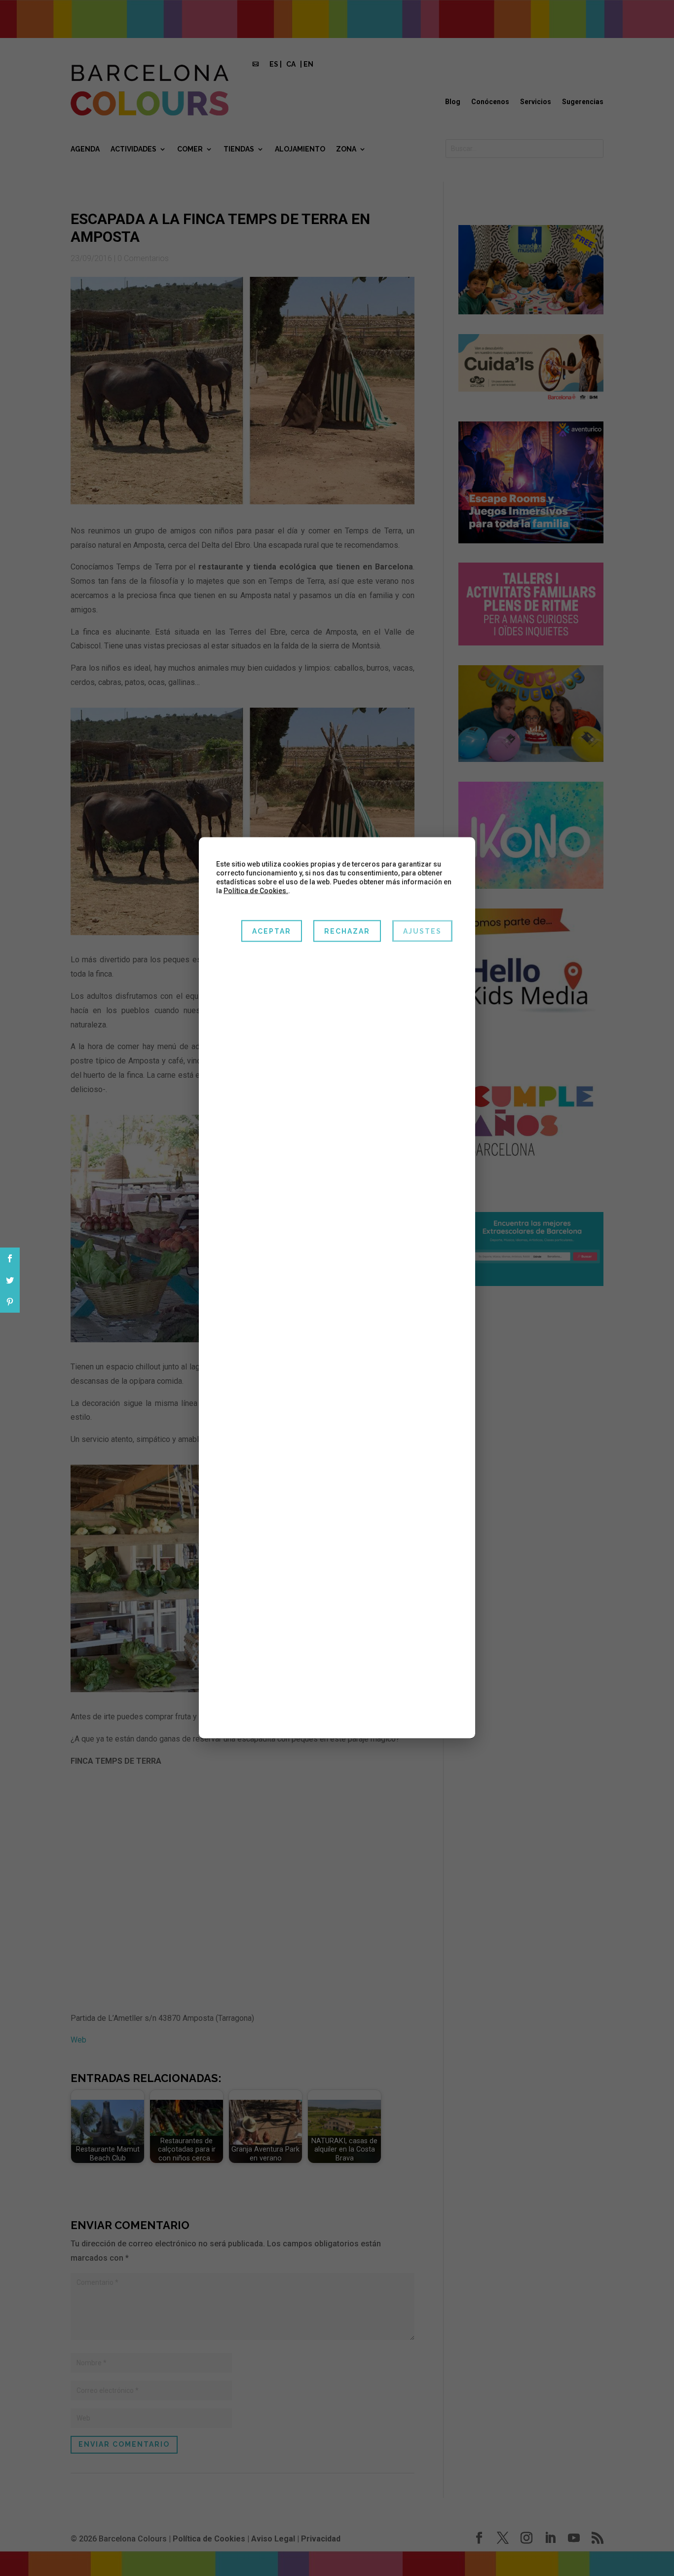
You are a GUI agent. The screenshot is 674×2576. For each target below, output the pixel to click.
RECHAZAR (347, 931)
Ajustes (422, 931)
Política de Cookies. (256, 891)
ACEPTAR (272, 931)
